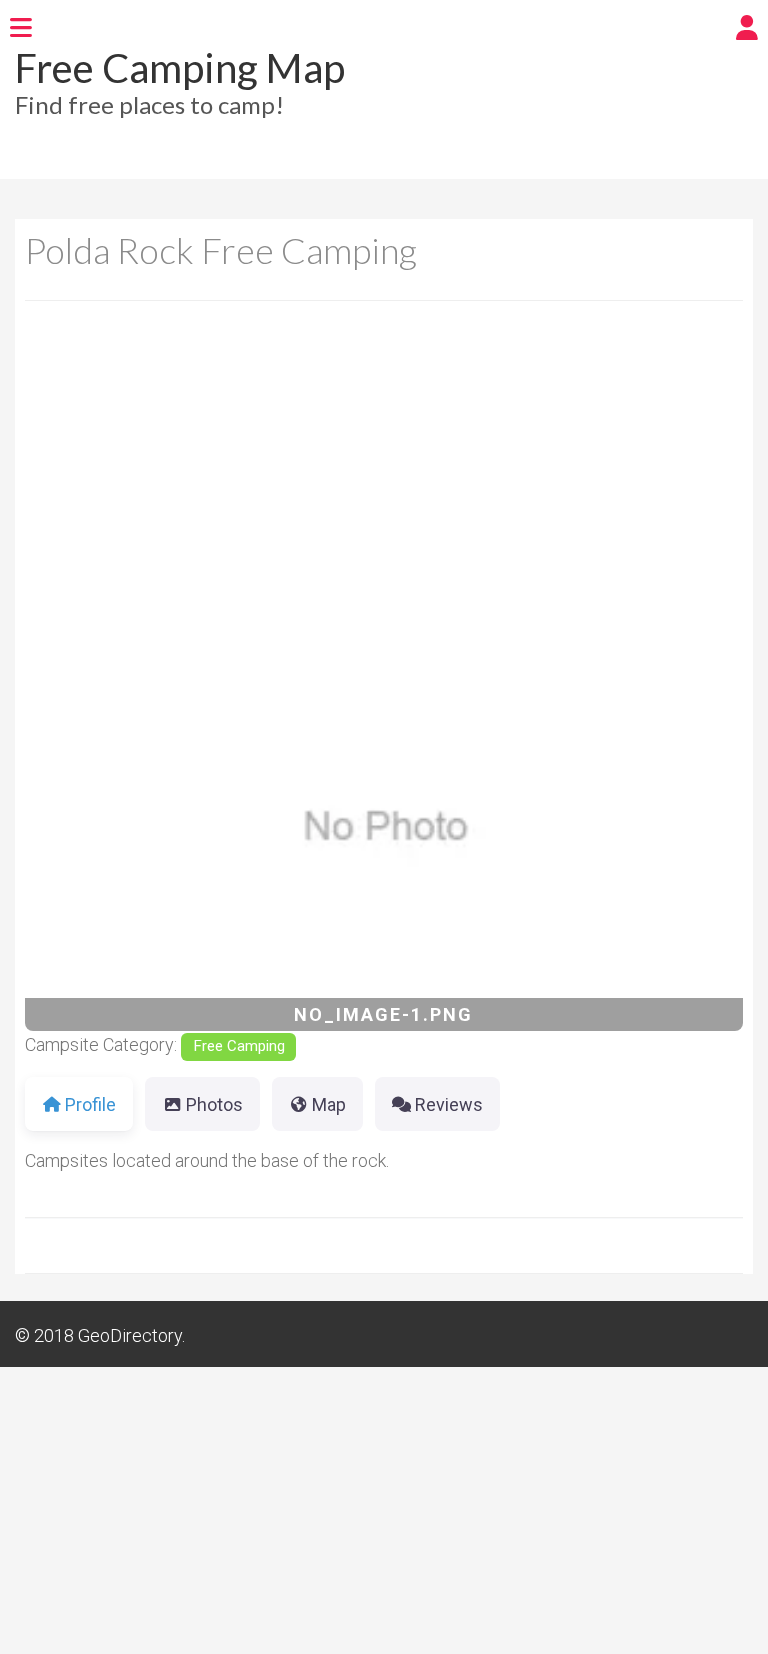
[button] (79, 829)
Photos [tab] (214, 1104)
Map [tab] (329, 1104)
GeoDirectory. (131, 1335)
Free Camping (239, 1046)
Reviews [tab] (449, 1104)
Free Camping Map (180, 68)
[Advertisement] (383, 478)
